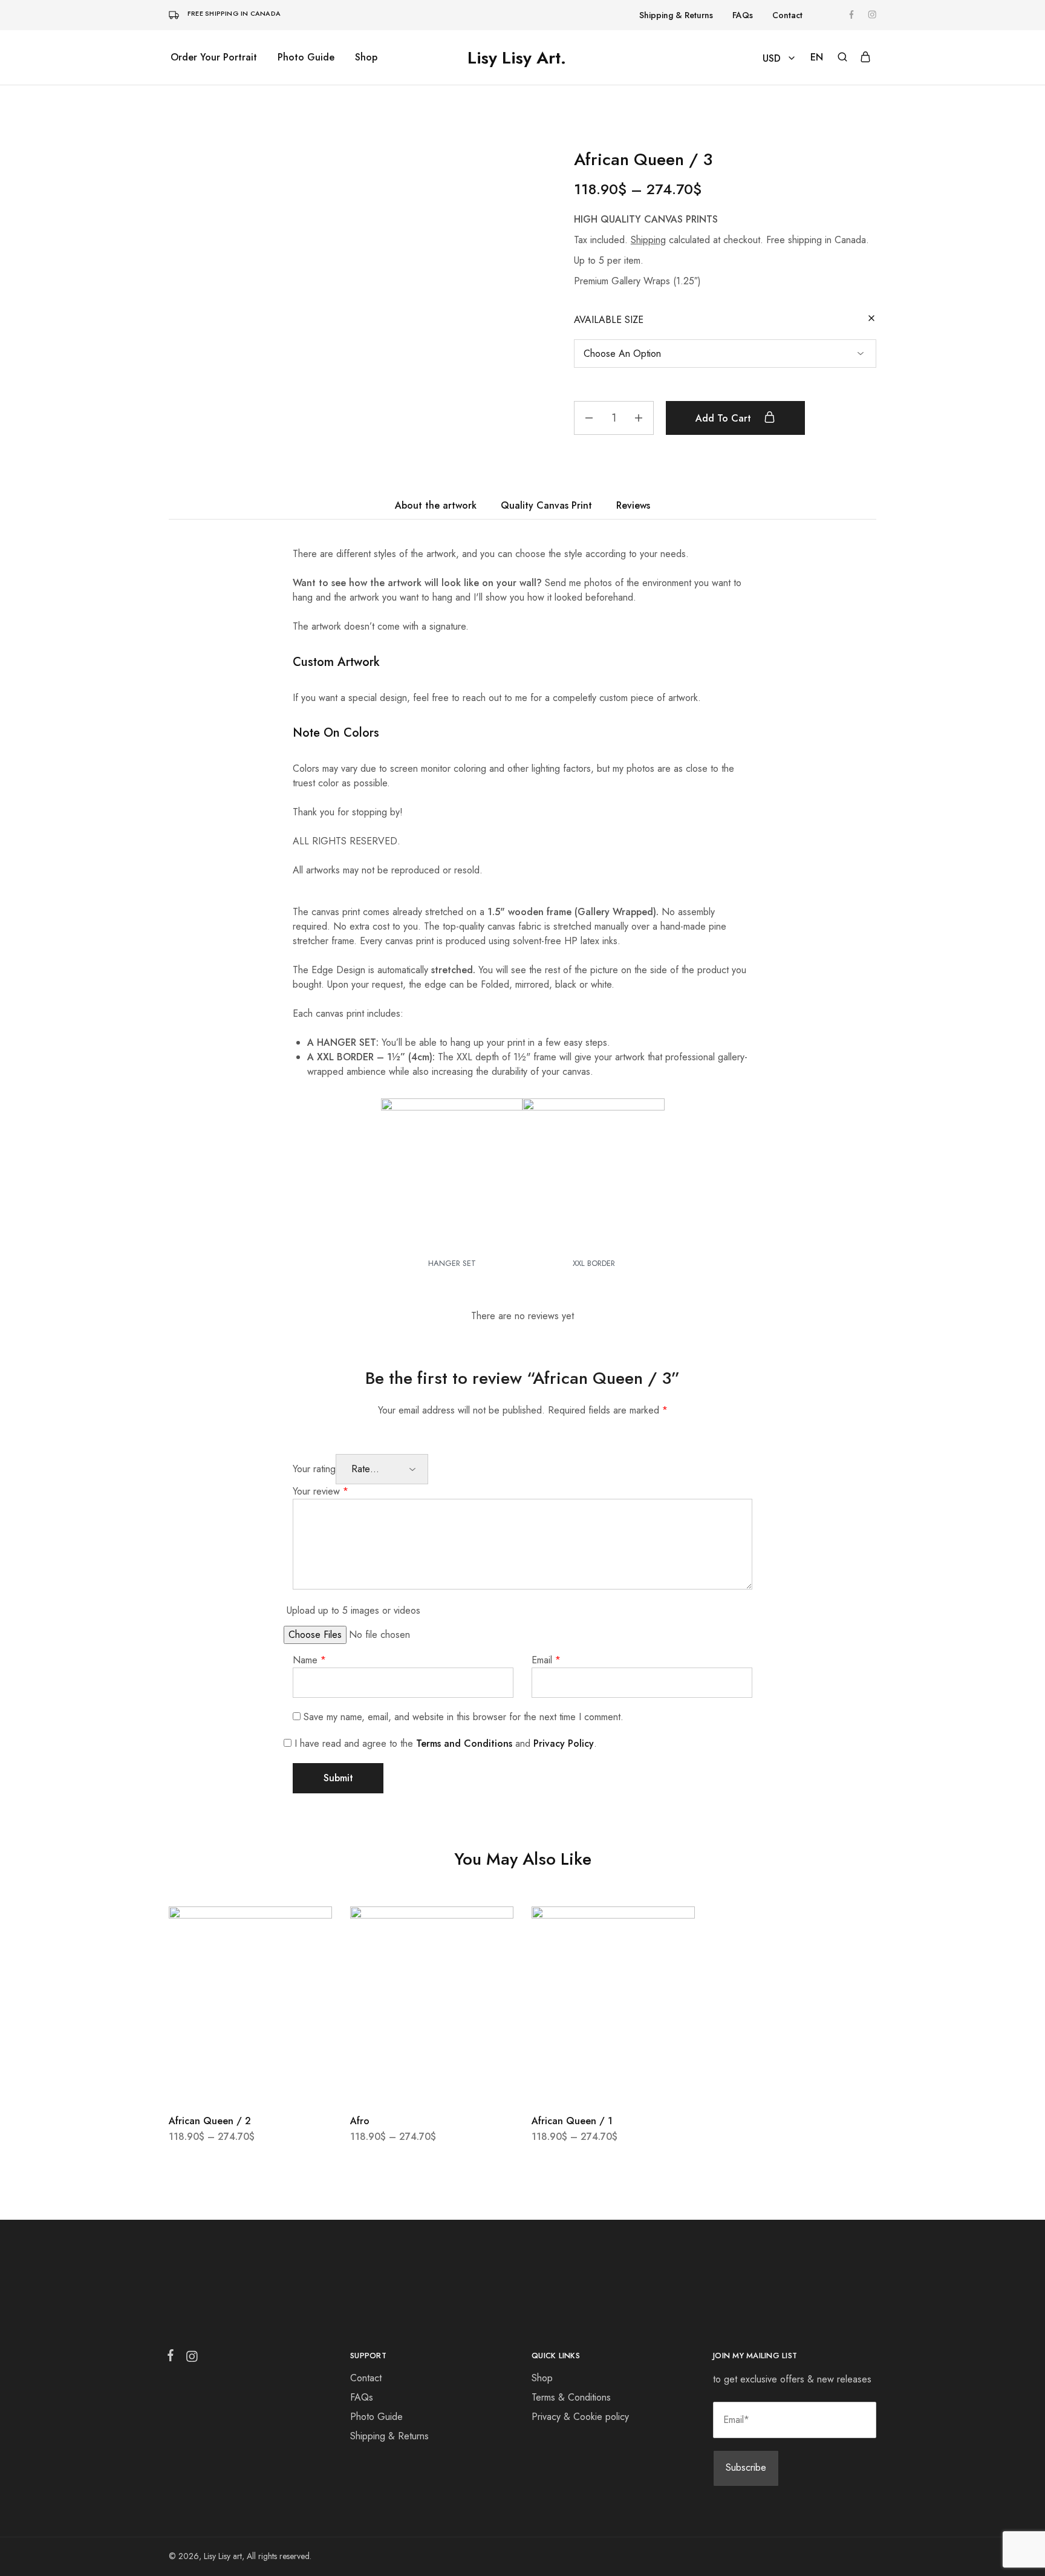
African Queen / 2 (210, 2121)
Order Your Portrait (214, 57)
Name (309, 1660)
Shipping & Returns (676, 15)
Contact (787, 15)
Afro (360, 2121)
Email (546, 1660)
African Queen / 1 (572, 2121)
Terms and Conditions (464, 1743)
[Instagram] (189, 2359)
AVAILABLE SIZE (609, 320)
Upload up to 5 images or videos (353, 1610)
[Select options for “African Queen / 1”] (613, 2084)
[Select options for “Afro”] (432, 2084)
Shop (366, 57)
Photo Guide (306, 57)
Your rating (314, 1469)
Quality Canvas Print (546, 505)
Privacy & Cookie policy (580, 2417)
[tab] (436, 506)
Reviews (633, 505)
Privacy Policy (564, 1743)
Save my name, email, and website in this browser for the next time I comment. (464, 1717)
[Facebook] (173, 2358)
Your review (321, 1491)
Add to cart (725, 418)
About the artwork (436, 505)
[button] (817, 57)
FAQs (743, 15)
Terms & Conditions (571, 2397)
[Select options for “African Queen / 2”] (250, 2084)
